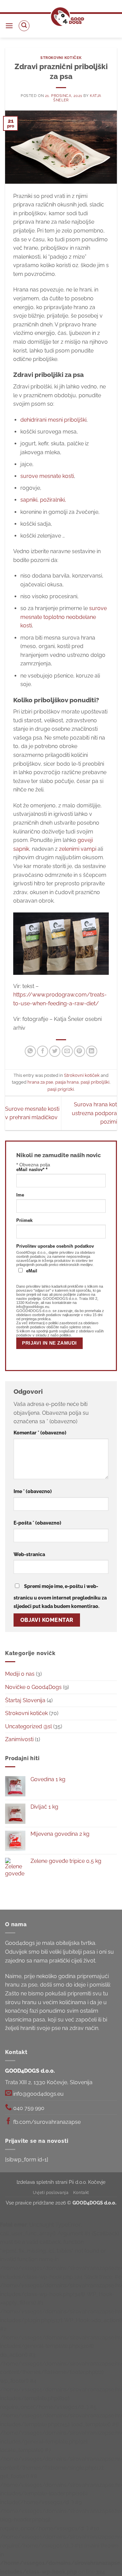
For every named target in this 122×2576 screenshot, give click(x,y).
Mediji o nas (20, 1674)
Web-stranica (29, 1554)
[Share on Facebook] (43, 1051)
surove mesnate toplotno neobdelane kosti (64, 617)
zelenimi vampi (78, 849)
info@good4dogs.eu (38, 2094)
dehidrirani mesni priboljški (53, 420)
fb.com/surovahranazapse (46, 2122)
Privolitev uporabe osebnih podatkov (55, 1246)
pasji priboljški (95, 1082)
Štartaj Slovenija (25, 1700)
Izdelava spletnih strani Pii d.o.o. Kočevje (61, 2182)
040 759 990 (28, 2108)
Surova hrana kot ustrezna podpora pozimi (94, 1113)
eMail (32, 1271)
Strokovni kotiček (61, 58)
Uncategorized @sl (28, 1726)
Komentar (40, 1433)
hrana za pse (40, 1082)
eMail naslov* (32, 1170)
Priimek (24, 1221)
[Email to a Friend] (67, 1051)
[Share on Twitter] (55, 1051)
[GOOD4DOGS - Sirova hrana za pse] (67, 17)
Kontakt (81, 2192)
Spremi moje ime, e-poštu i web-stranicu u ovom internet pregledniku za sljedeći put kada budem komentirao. (60, 1596)
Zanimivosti (19, 1739)
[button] (9, 26)
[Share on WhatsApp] (30, 1051)
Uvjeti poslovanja (51, 2192)
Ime (20, 1195)
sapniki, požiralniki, (43, 500)
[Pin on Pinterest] (79, 1051)
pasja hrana (67, 1082)
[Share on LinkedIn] (92, 1051)
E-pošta (37, 1523)
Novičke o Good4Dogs (33, 1687)
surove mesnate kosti (47, 476)
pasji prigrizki (61, 1089)
